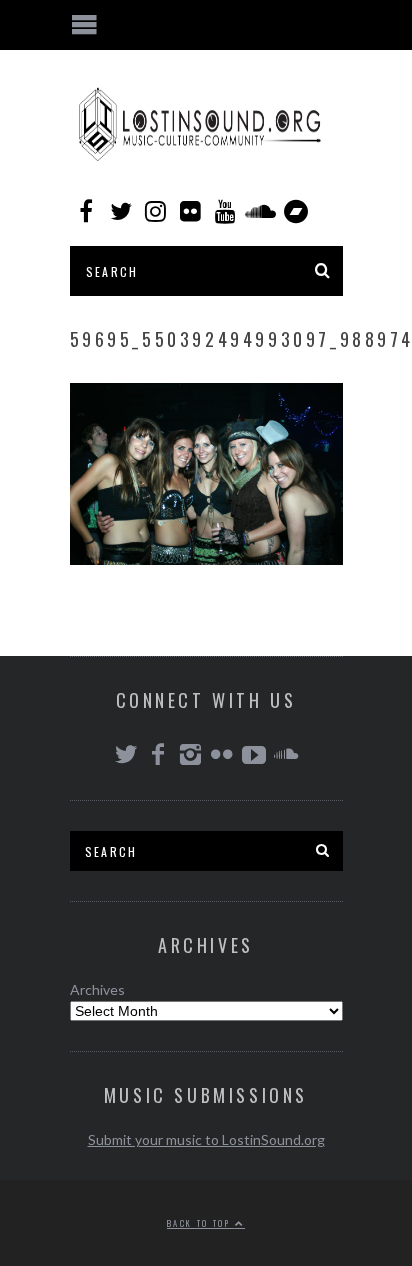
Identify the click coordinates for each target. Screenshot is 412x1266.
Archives (97, 989)
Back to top (201, 1223)
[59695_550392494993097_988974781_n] (206, 558)
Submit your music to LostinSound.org (206, 1139)
